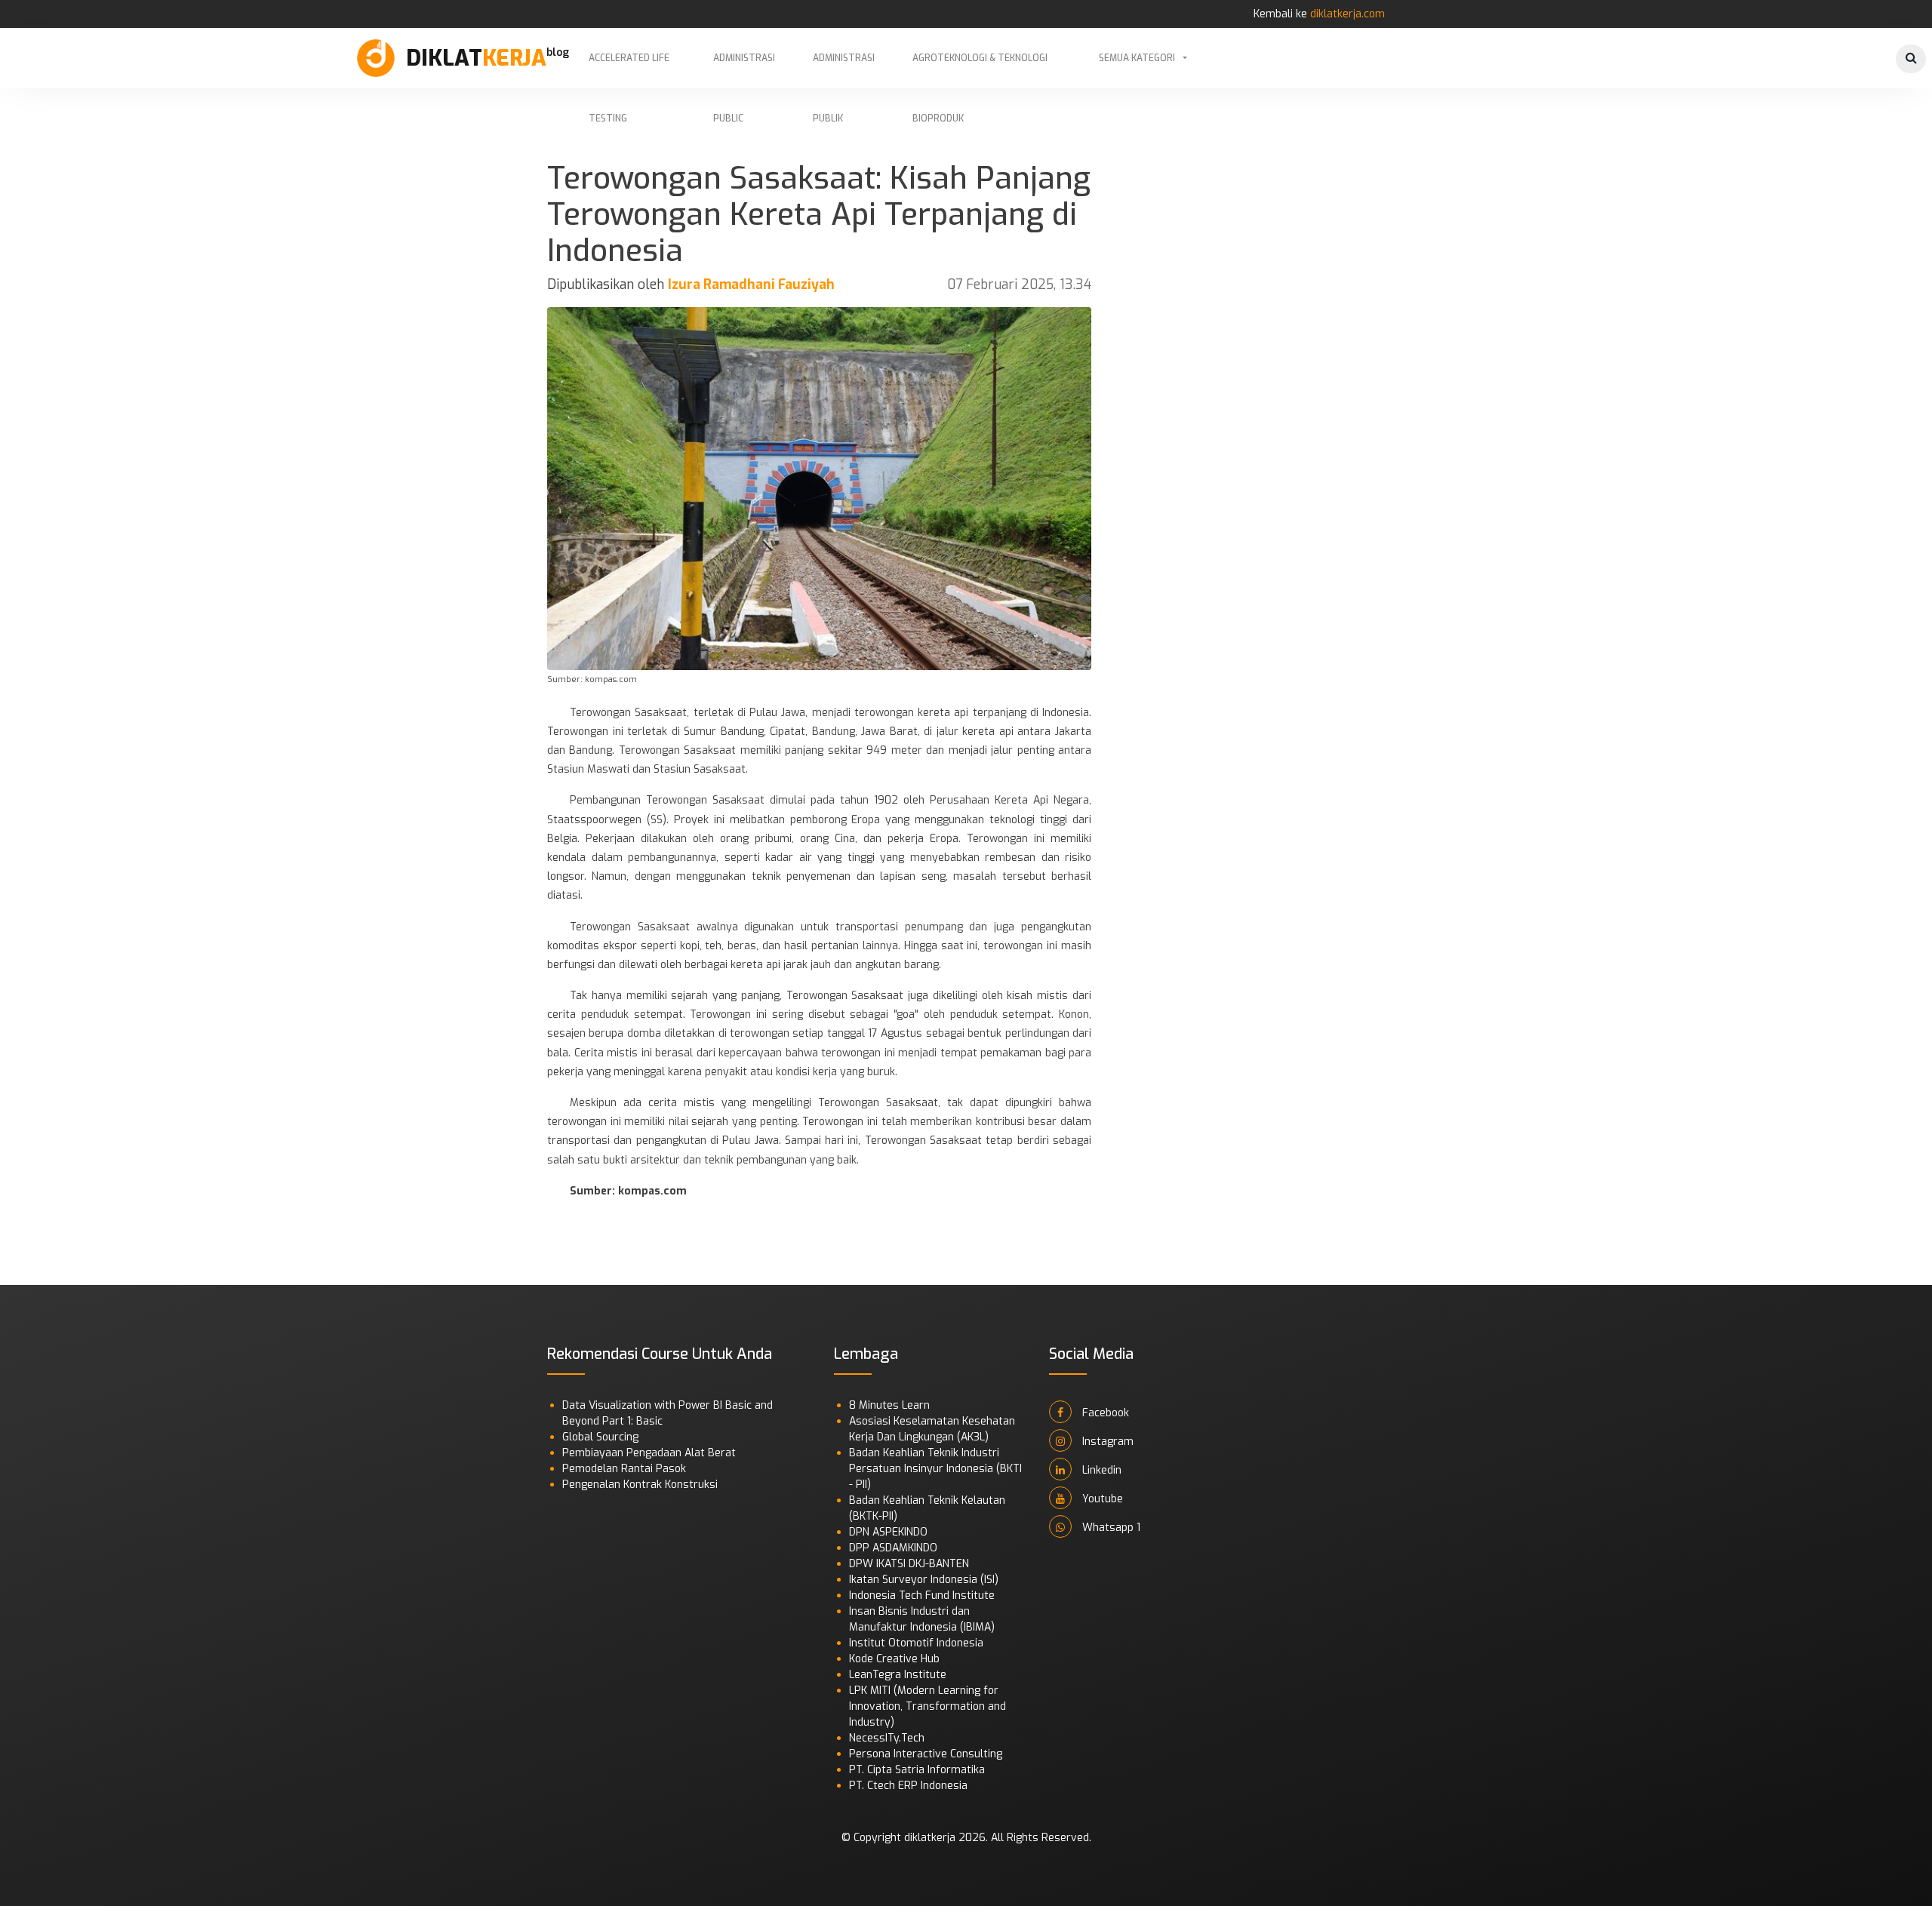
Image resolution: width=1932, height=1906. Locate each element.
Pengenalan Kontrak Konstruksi (640, 1485)
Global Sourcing (600, 1437)
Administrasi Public (744, 70)
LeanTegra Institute (898, 1675)
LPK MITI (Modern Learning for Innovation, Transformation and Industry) (928, 1706)
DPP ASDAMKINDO (893, 1548)
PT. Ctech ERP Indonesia (908, 1786)
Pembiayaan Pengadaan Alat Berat (649, 1453)
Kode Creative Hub (894, 1659)
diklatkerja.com (1347, 14)
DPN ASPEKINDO (888, 1532)
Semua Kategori (1137, 58)
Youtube (1101, 1499)
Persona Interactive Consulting (926, 1754)
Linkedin (1100, 1470)
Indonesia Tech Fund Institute (922, 1596)
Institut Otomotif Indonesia (916, 1643)
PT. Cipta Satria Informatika (917, 1770)
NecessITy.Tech (887, 1738)
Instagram (1106, 1442)
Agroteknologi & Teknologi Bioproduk (980, 70)
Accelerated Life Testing (629, 70)
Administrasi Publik (844, 70)
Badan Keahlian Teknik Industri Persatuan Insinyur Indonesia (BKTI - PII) (935, 1469)
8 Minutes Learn (889, 1405)
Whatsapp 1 (1110, 1528)
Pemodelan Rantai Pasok (624, 1469)
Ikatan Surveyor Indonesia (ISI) (924, 1580)
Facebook (1104, 1413)
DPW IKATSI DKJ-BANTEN (909, 1564)
